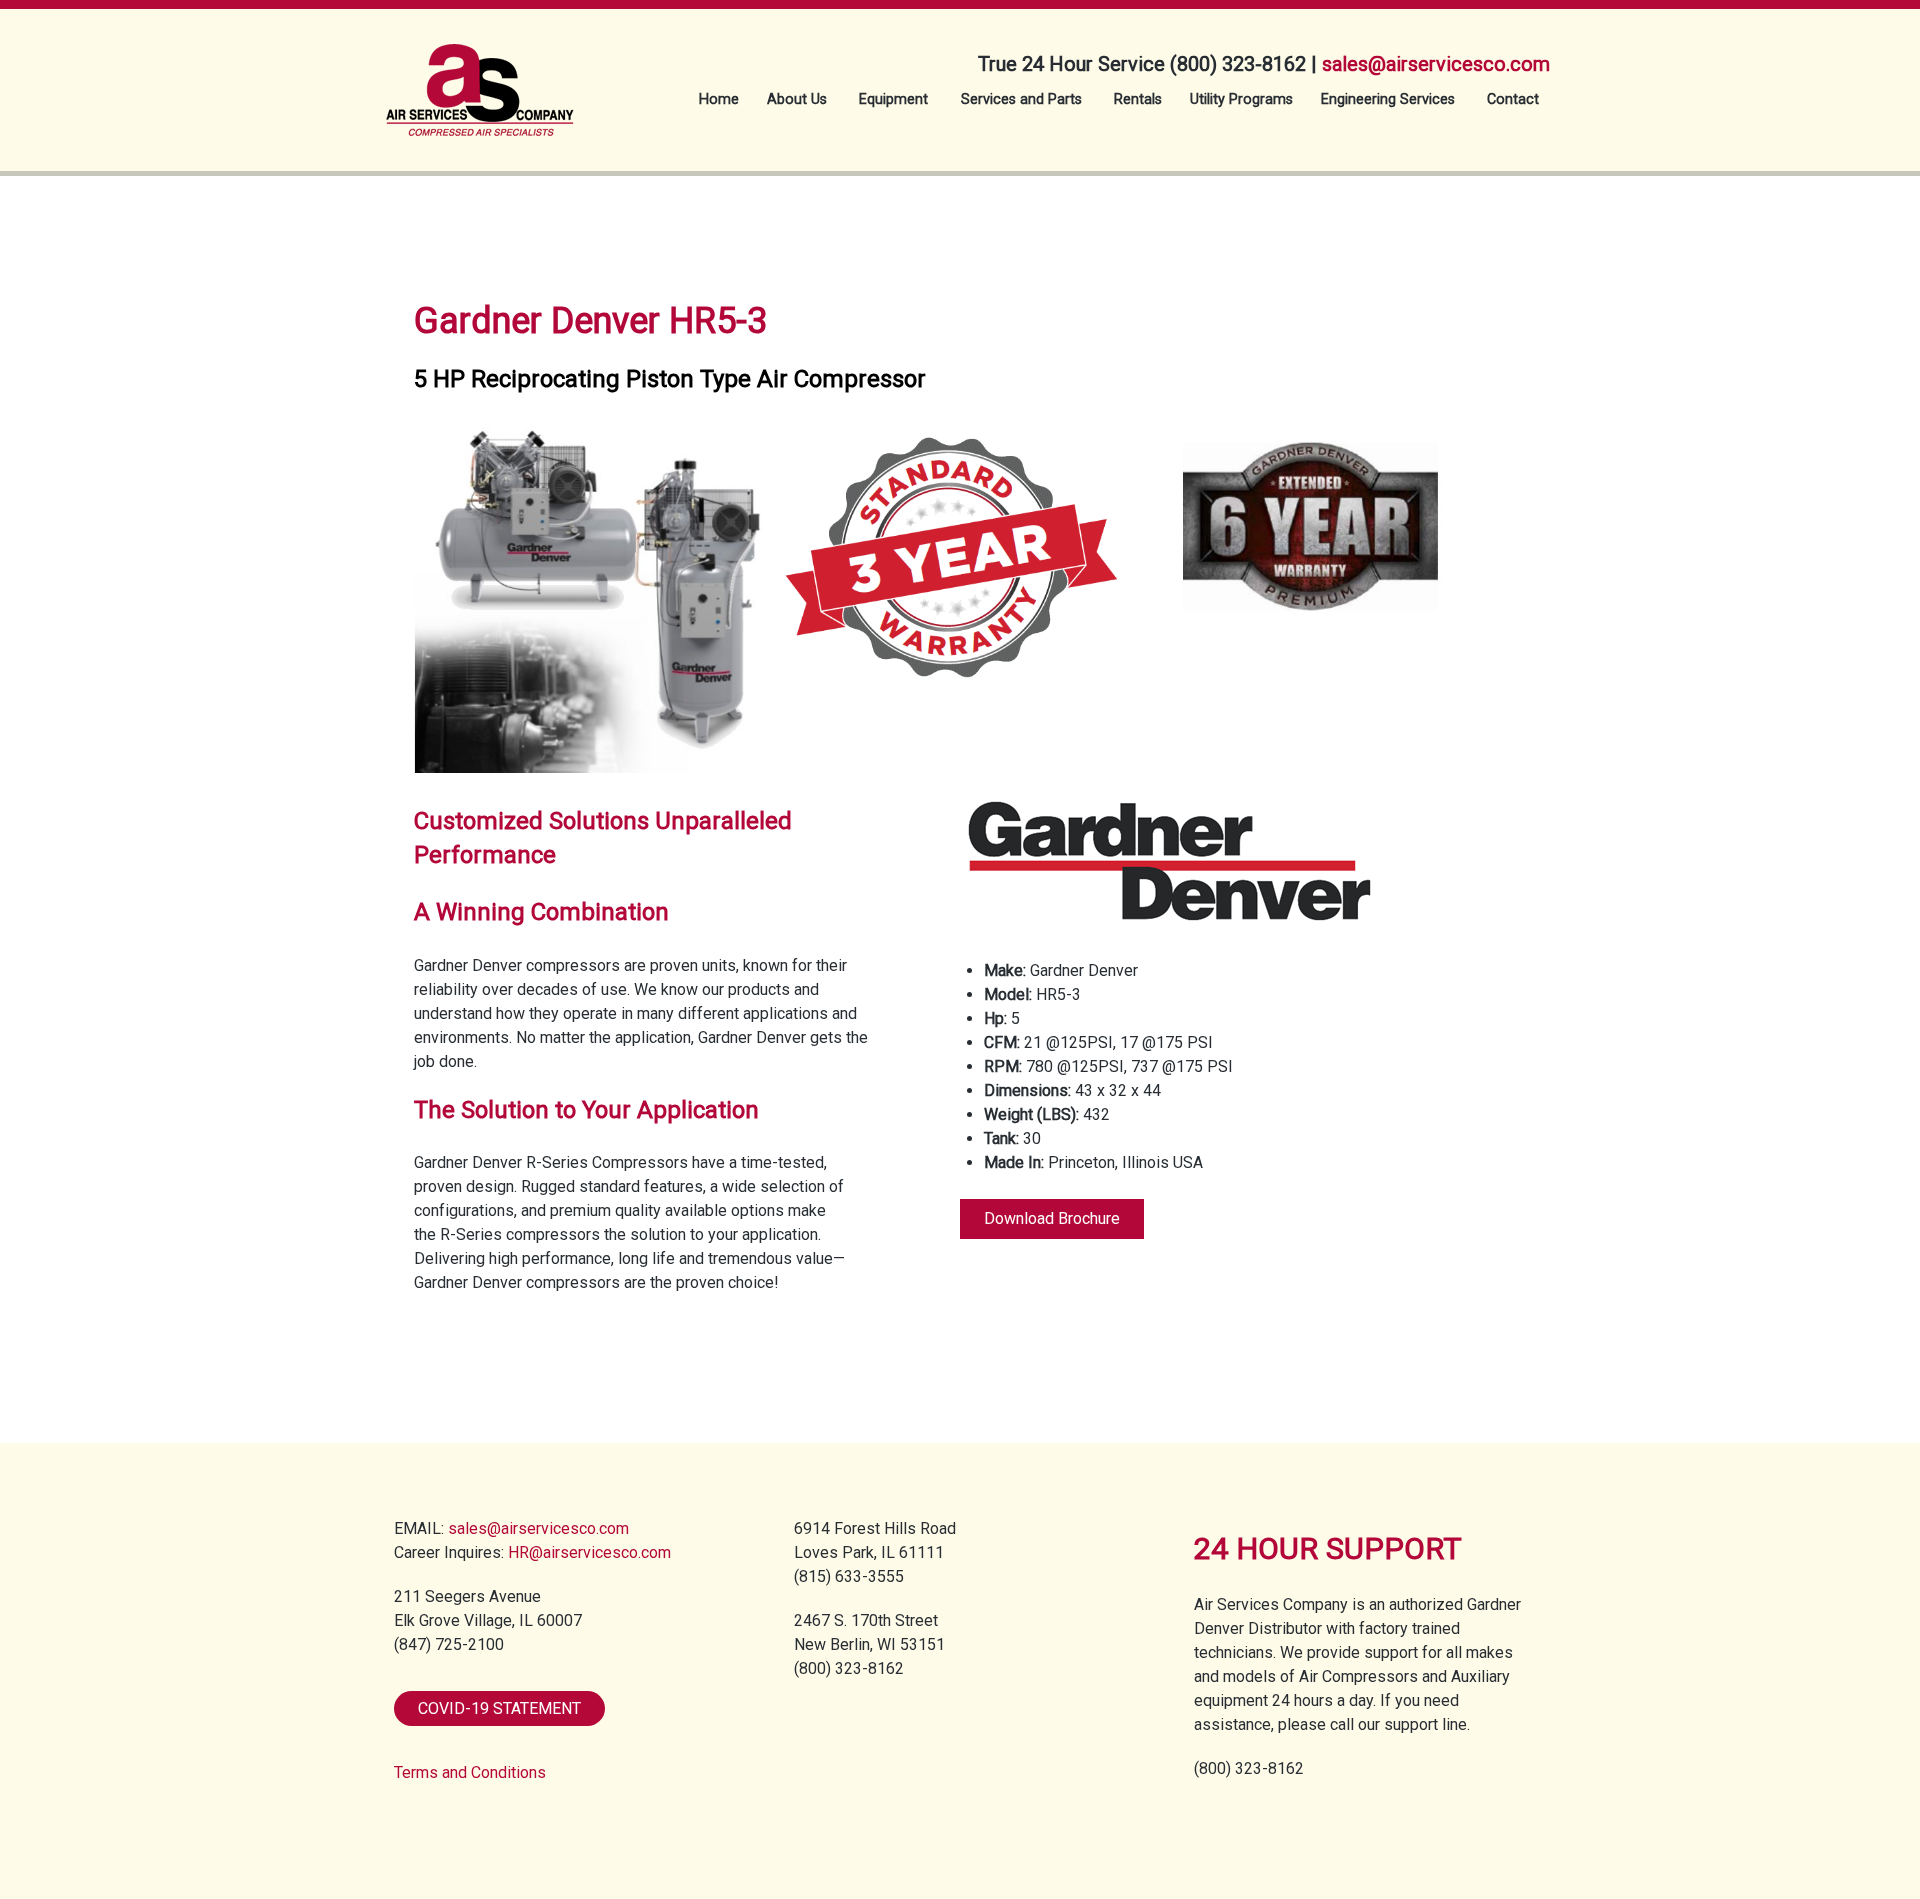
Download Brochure (1052, 1218)
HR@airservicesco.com (589, 1552)
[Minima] (480, 77)
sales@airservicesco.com (1436, 64)
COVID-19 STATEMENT (499, 1708)
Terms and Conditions (470, 1772)
